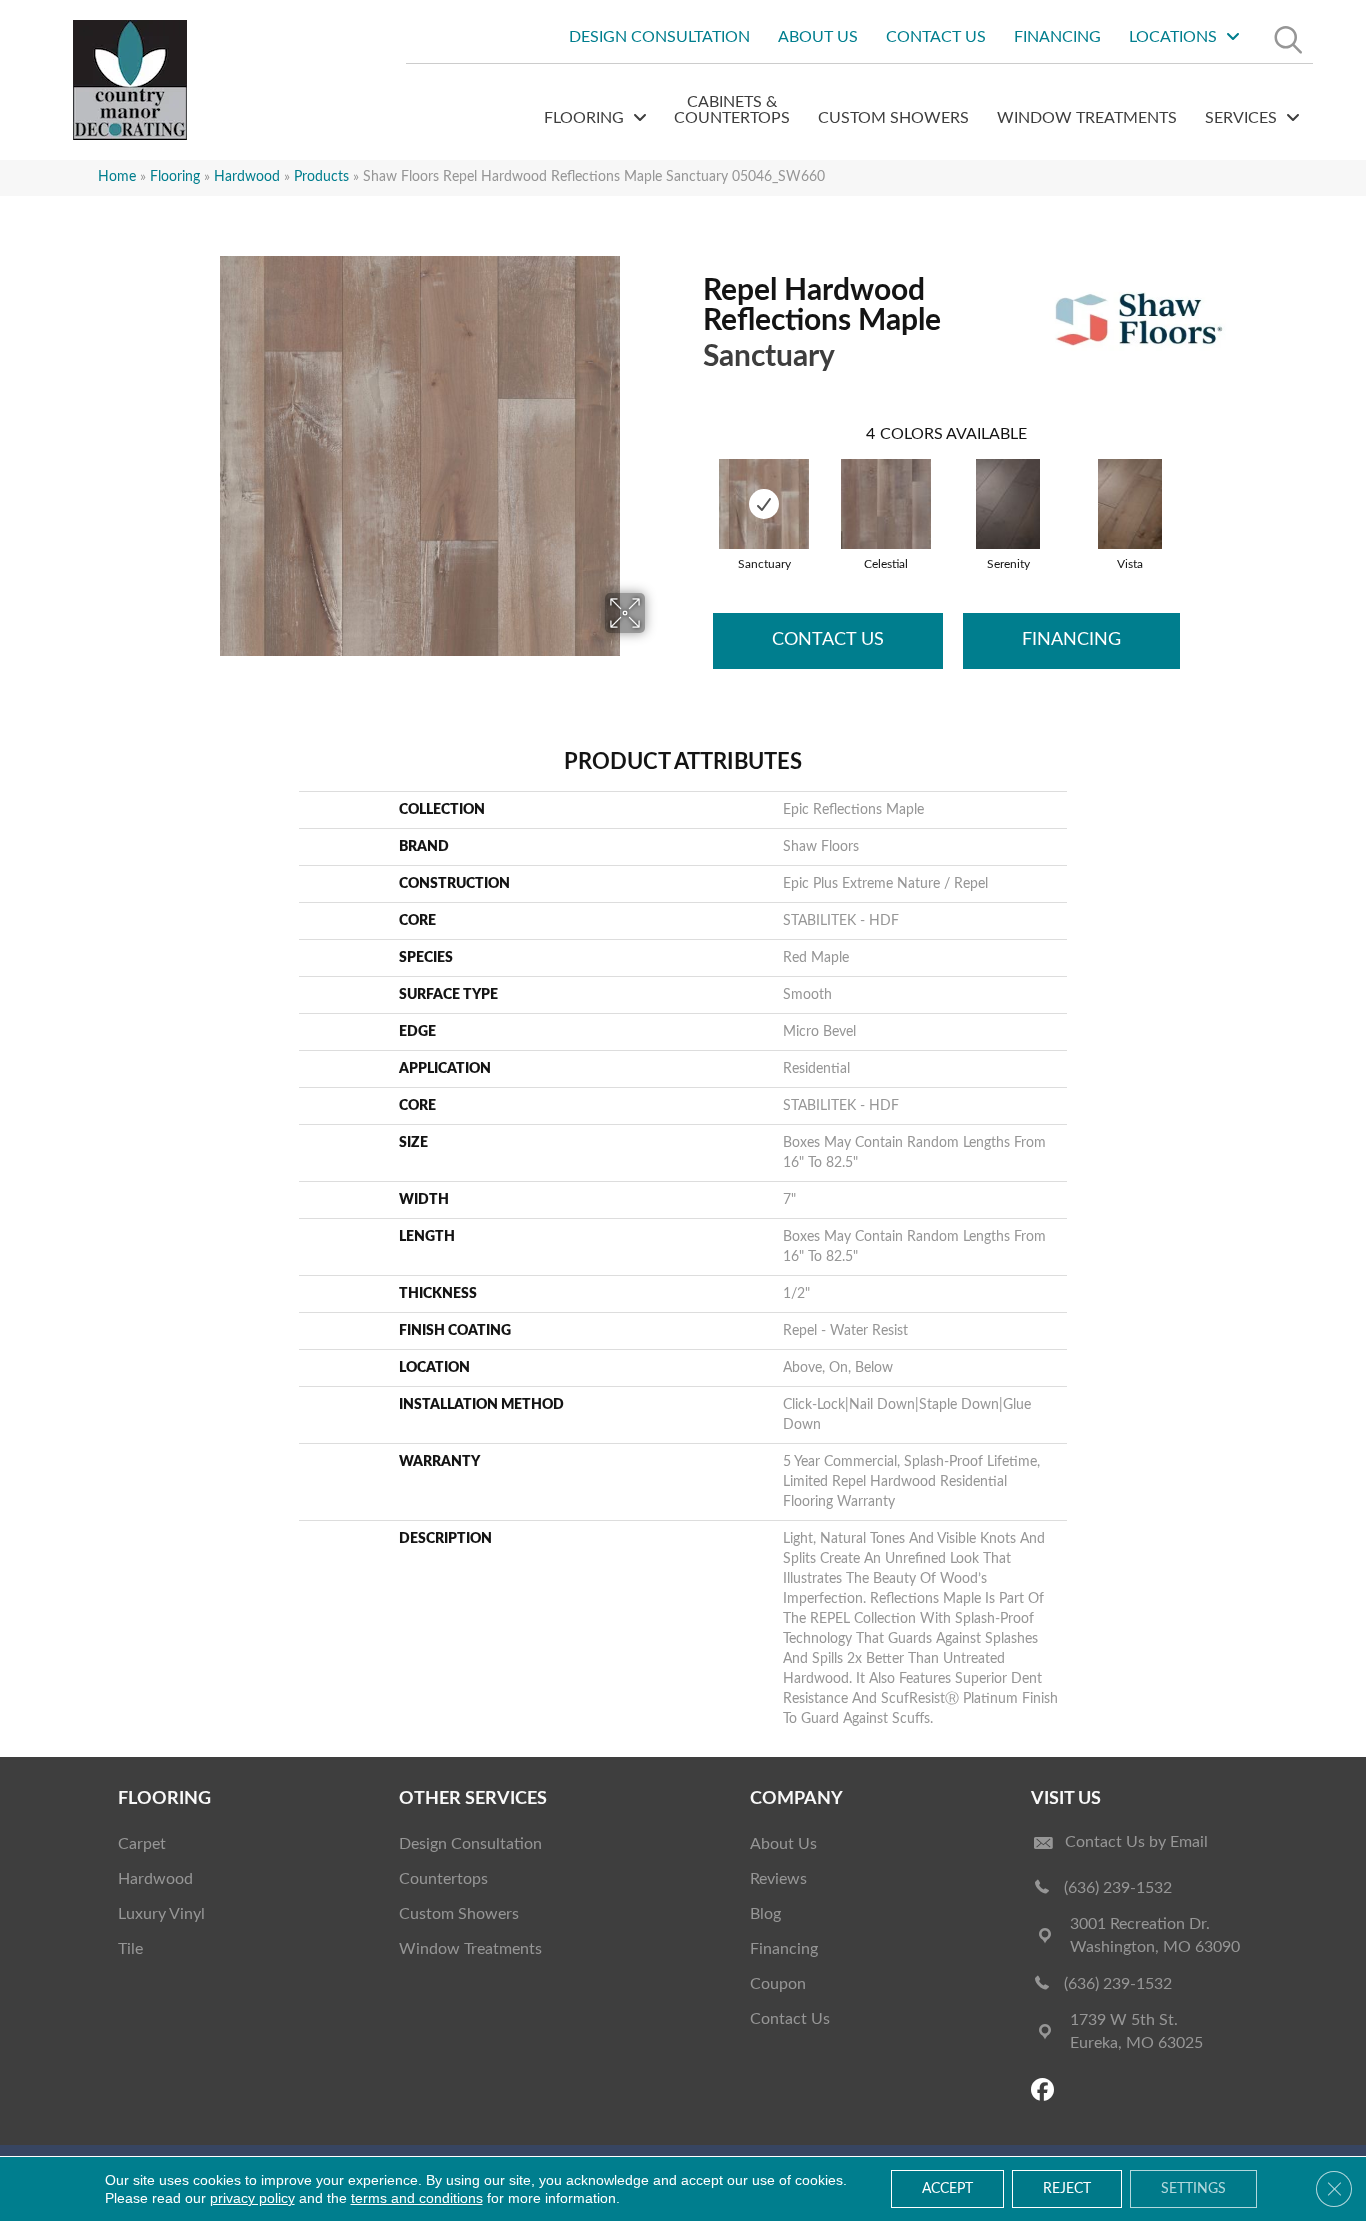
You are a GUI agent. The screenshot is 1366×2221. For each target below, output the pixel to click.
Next (1200, 484)
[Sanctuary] (764, 504)
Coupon (778, 1984)
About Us (783, 1844)
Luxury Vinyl (161, 1914)
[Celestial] (886, 504)
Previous (693, 484)
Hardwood (247, 177)
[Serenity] (1008, 504)
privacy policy (252, 2198)
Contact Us (828, 640)
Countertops (443, 1879)
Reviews (778, 1879)
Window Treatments (470, 1949)
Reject (1067, 2189)
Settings (1193, 2189)
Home (117, 177)
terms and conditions (417, 2198)
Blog (765, 1914)
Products (321, 177)
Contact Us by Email (1136, 1842)
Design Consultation (470, 1844)
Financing (1071, 640)
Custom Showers (459, 1914)
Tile (130, 1949)
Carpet (142, 1844)
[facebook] (1045, 2091)
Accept (947, 2189)
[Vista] (1130, 504)
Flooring (175, 177)
